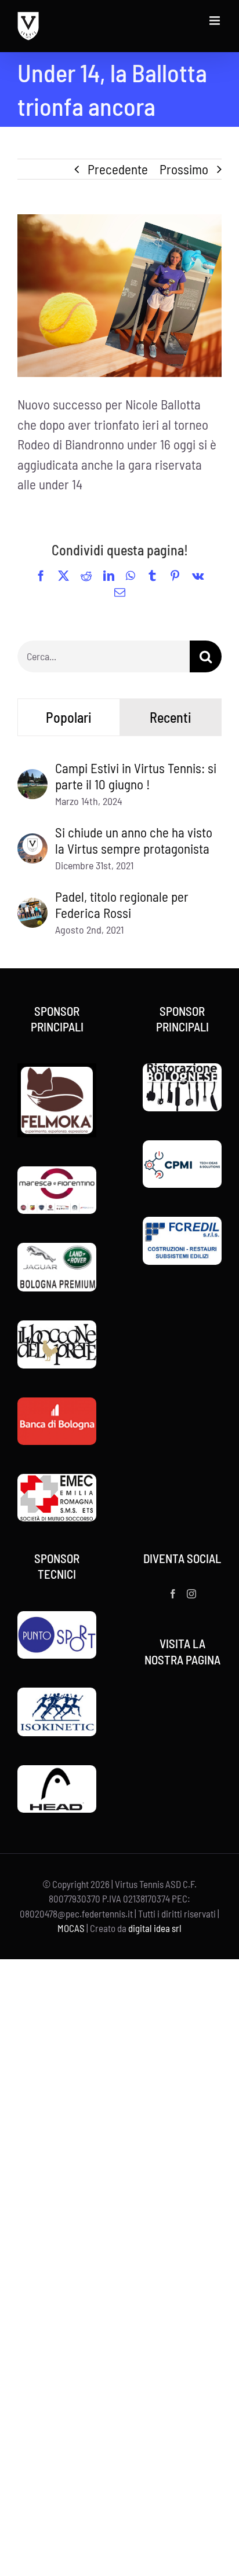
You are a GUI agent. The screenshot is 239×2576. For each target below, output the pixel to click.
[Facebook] (173, 1594)
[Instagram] (191, 1594)
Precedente (118, 169)
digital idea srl (155, 1928)
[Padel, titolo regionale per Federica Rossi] (32, 908)
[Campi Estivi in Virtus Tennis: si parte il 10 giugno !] (32, 779)
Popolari (69, 717)
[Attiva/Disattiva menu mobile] (216, 21)
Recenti (171, 717)
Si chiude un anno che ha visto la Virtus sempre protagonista (134, 840)
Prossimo (184, 169)
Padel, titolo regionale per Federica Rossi (122, 905)
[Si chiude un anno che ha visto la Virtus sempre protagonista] (32, 843)
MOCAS (71, 1928)
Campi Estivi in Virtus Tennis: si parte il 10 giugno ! (136, 776)
